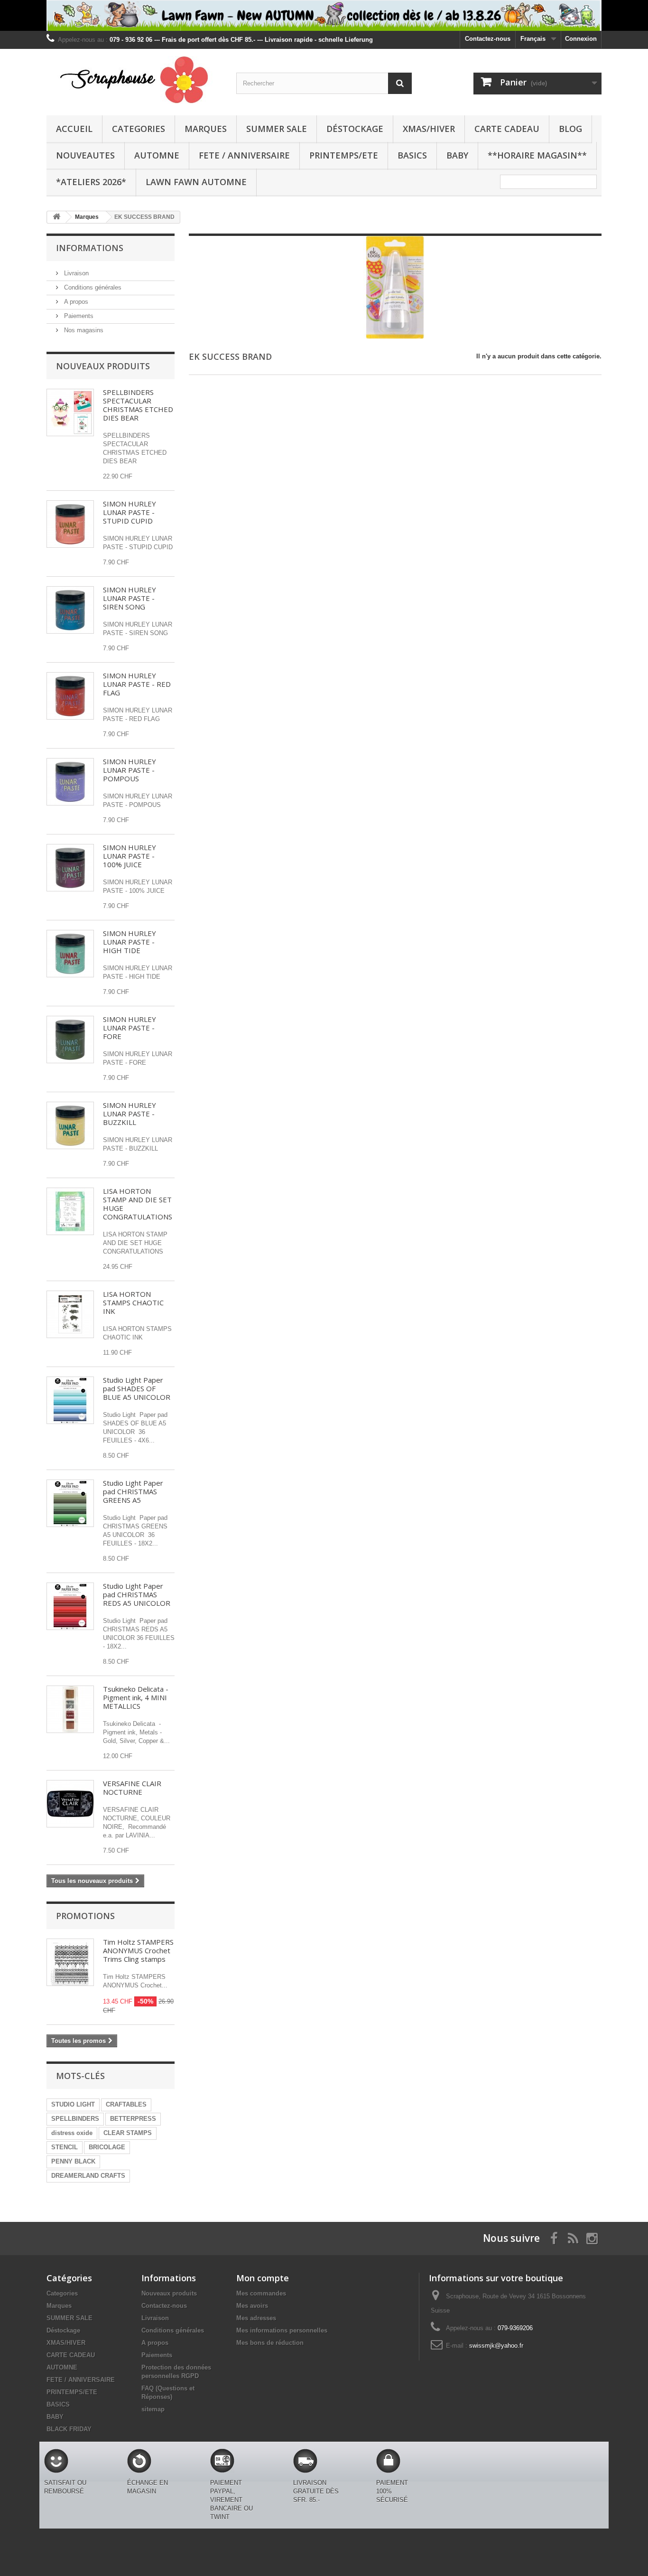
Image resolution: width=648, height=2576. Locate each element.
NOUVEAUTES (85, 155)
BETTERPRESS (133, 2119)
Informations (90, 248)
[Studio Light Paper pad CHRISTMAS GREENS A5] (70, 1503)
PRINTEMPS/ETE (344, 155)
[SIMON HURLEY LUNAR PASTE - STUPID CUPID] (70, 524)
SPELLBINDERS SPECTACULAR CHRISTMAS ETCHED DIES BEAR (138, 405)
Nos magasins (83, 330)
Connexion (581, 39)
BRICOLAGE (107, 2147)
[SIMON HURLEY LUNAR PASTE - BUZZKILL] (70, 1125)
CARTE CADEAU (507, 129)
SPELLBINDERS (75, 2119)
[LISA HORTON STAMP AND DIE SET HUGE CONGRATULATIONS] (70, 1211)
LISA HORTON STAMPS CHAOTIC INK (133, 1302)
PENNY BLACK (73, 2161)
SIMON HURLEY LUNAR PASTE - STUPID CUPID (130, 512)
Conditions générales (92, 287)
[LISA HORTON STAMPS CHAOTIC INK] (70, 1314)
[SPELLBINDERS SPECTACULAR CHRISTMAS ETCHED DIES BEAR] (70, 412)
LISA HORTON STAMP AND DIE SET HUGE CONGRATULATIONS (138, 1204)
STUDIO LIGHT (73, 2104)
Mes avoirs (252, 2306)
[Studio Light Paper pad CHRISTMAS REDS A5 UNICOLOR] (70, 1606)
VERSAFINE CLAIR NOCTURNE (132, 1788)
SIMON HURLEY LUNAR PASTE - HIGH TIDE (130, 942)
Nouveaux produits (103, 366)
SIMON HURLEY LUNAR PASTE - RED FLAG (137, 684)
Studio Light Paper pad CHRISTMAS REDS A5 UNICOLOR (137, 1594)
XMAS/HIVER (429, 129)
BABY (457, 155)
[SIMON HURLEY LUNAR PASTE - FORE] (70, 1040)
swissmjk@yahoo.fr (496, 2346)
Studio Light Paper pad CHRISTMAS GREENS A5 (133, 1491)
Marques (206, 129)
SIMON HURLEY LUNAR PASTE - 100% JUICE (130, 856)
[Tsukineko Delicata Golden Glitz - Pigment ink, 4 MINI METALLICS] (70, 1709)
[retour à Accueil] (56, 217)
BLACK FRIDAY (69, 2429)
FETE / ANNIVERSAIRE (244, 155)
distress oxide (72, 2133)
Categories (139, 129)
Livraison (75, 273)
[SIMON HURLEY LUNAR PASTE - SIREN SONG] (70, 610)
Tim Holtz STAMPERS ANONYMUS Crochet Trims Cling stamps (138, 1950)
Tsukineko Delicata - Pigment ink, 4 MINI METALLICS (136, 1697)
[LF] (324, 15)
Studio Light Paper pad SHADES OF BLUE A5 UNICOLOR (137, 1388)
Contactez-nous (488, 39)
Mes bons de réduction (270, 2343)
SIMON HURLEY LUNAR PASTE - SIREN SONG (130, 598)
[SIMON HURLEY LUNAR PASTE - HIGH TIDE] (70, 954)
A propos (75, 302)
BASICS (412, 155)
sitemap (153, 2409)
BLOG (570, 129)
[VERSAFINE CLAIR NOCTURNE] (70, 1804)
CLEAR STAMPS (128, 2133)
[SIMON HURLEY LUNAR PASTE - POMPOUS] (70, 782)
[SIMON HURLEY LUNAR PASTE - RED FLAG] (70, 696)
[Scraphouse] (134, 80)
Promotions (85, 1916)
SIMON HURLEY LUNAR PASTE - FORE (130, 1028)
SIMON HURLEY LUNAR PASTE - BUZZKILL (130, 1114)
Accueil (74, 129)
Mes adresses (256, 2318)
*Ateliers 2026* (91, 182)
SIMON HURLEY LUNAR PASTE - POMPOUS (130, 770)
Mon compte (263, 2278)
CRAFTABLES (126, 2104)
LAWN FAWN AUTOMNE (196, 182)
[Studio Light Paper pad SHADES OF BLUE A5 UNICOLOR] (70, 1400)
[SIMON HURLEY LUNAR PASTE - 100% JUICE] (70, 868)
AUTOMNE (157, 155)
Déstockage (355, 129)
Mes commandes (261, 2293)
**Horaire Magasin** (537, 155)
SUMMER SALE (277, 129)
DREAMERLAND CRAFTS (88, 2176)
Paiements (78, 316)
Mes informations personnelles (282, 2330)
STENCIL (65, 2147)
